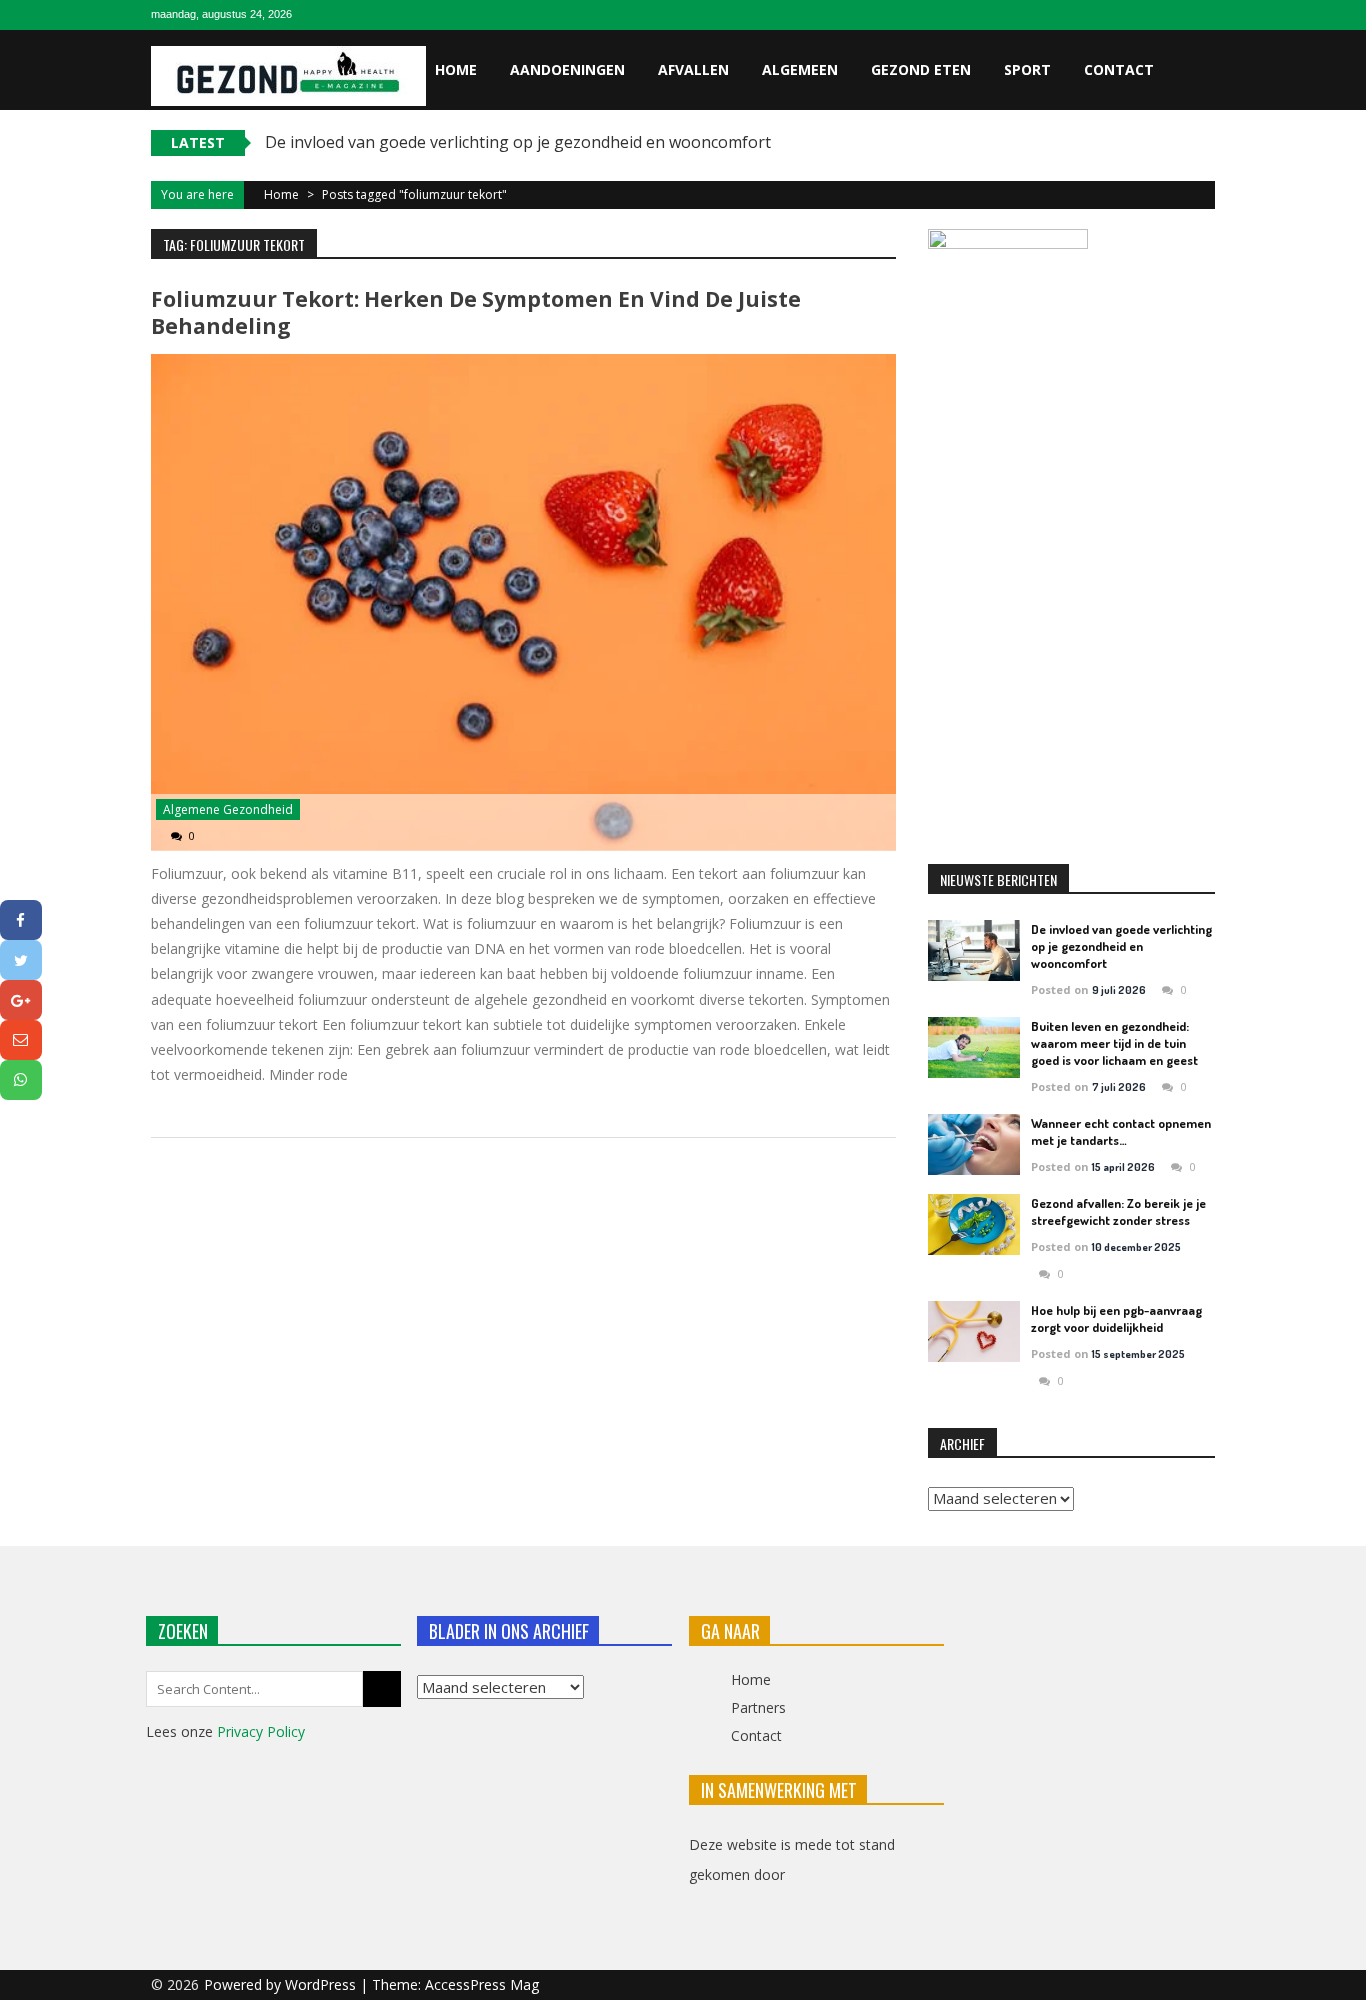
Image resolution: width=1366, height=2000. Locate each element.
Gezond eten (921, 69)
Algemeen (800, 69)
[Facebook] (21, 920)
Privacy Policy (261, 1731)
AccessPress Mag (482, 1984)
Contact (1119, 69)
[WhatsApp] (21, 1080)
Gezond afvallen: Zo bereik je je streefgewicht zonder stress (1118, 1211)
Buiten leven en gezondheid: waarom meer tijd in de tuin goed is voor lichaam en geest (1114, 1043)
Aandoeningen (567, 69)
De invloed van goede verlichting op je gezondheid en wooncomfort (518, 142)
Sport (1027, 69)
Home (456, 69)
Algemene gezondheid (228, 809)
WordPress (322, 1984)
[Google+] (21, 1000)
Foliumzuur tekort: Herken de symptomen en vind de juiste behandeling (476, 312)
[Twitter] (21, 960)
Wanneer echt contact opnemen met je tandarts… (1121, 1131)
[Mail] (21, 1040)
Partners (758, 1707)
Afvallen (693, 69)
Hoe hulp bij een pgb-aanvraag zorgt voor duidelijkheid (1116, 1318)
